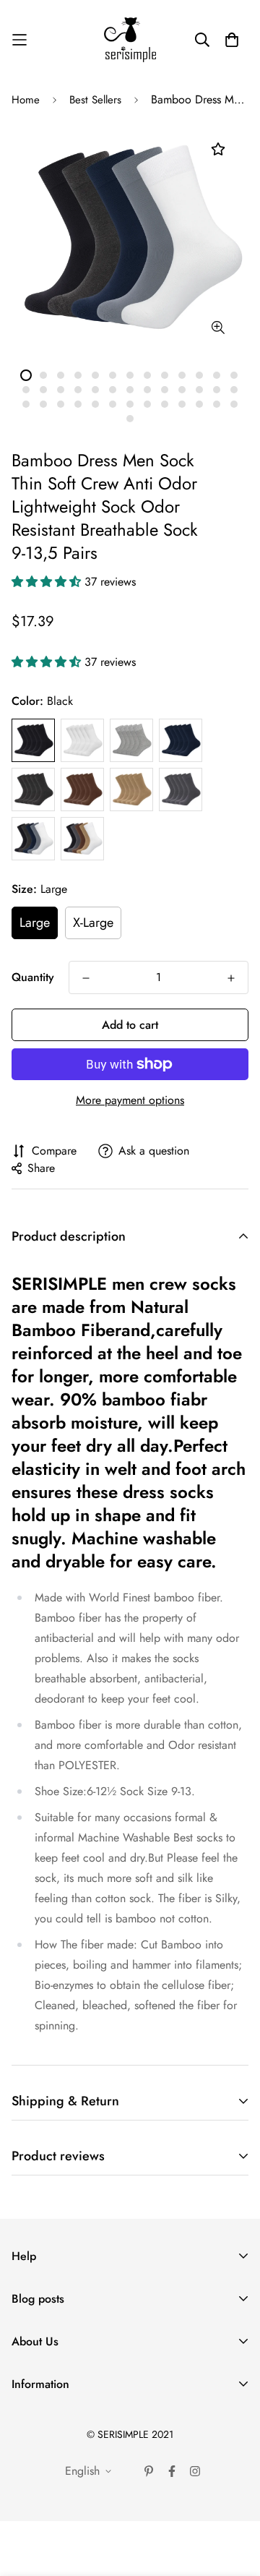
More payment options (130, 1100)
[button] (48, 582)
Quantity (33, 977)
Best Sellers (95, 100)
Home (26, 100)
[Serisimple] (130, 40)
